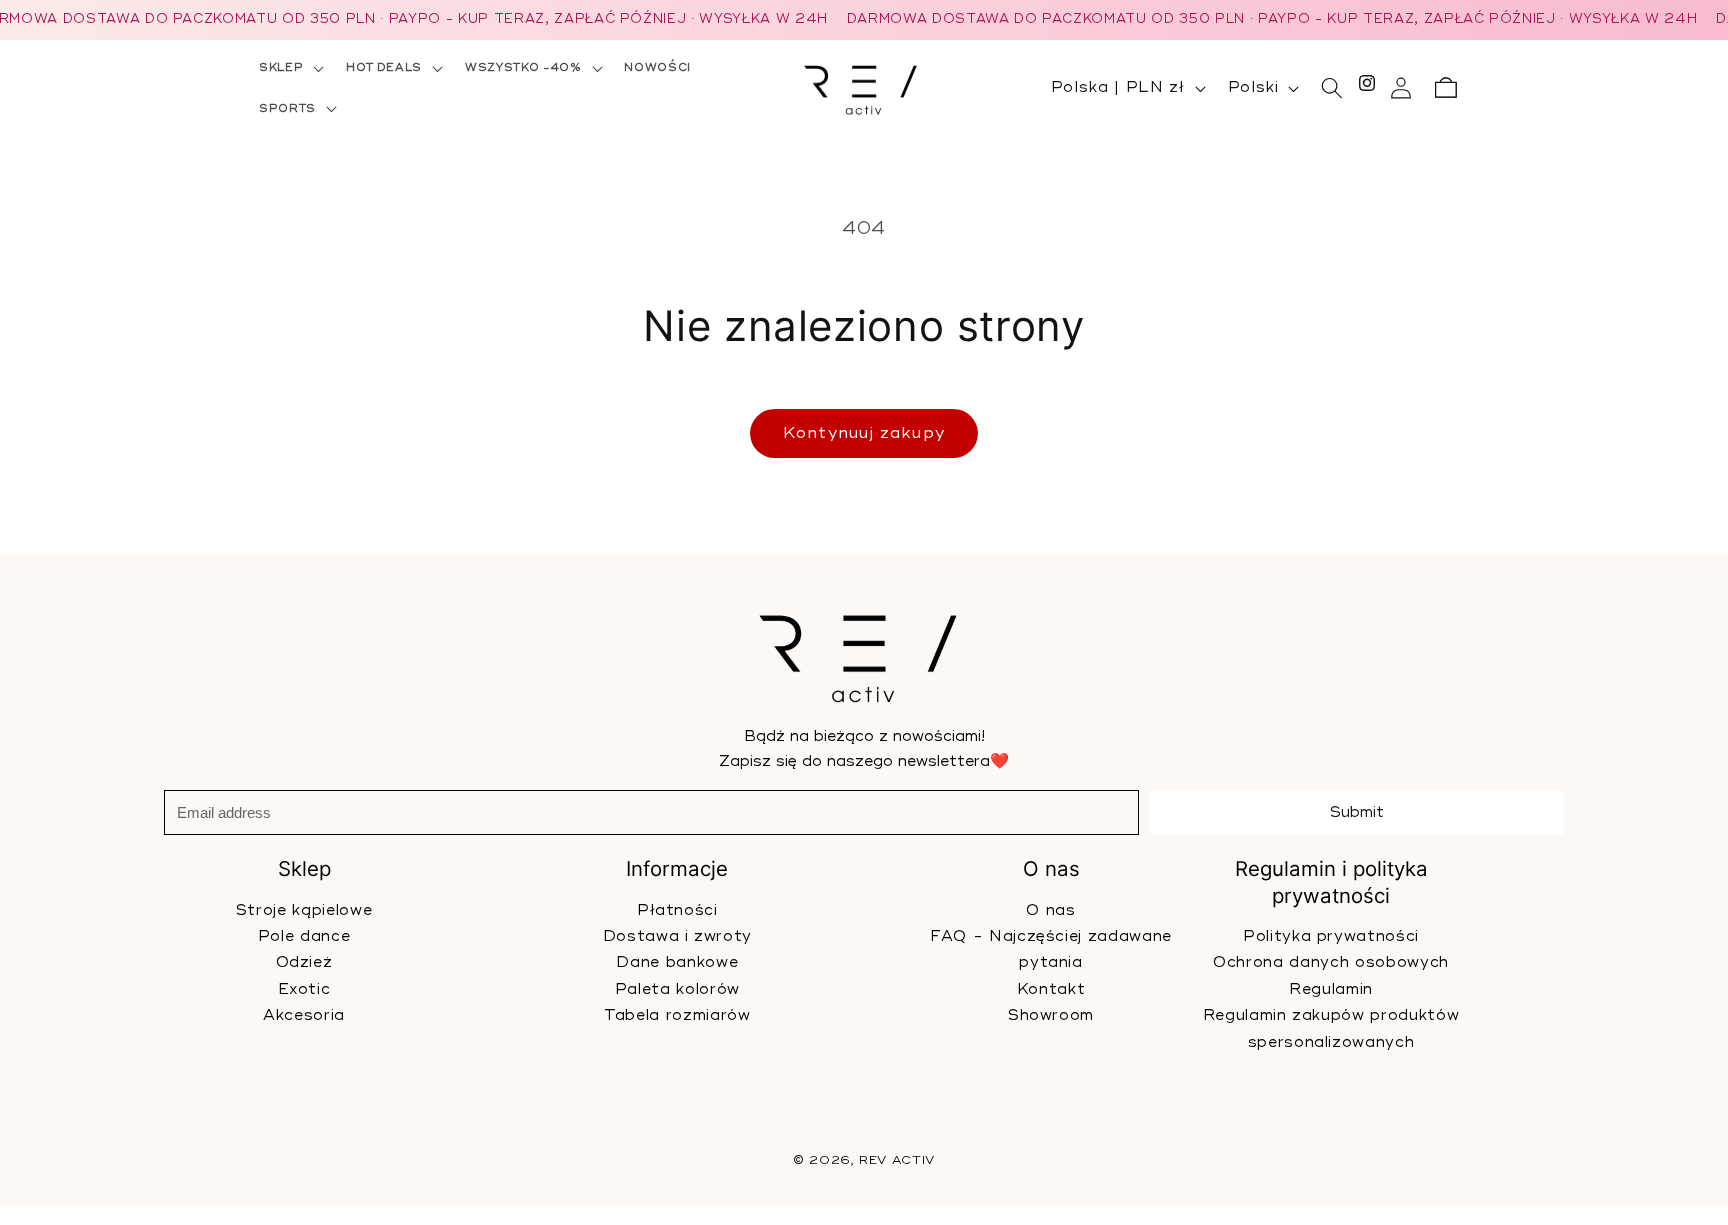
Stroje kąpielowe (304, 910)
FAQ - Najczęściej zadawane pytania (1051, 949)
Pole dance (304, 936)
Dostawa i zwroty (678, 936)
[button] (289, 68)
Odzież (304, 963)
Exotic (304, 989)
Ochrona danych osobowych (1331, 963)
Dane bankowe (677, 963)
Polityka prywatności (1331, 936)
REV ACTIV (897, 1160)
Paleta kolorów (677, 989)
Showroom (1051, 1015)
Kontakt (1050, 989)
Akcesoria (304, 1015)
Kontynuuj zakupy (864, 433)
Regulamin (1331, 989)
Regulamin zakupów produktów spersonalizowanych (1330, 1029)
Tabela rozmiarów (677, 1015)
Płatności (677, 910)
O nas (1050, 910)
